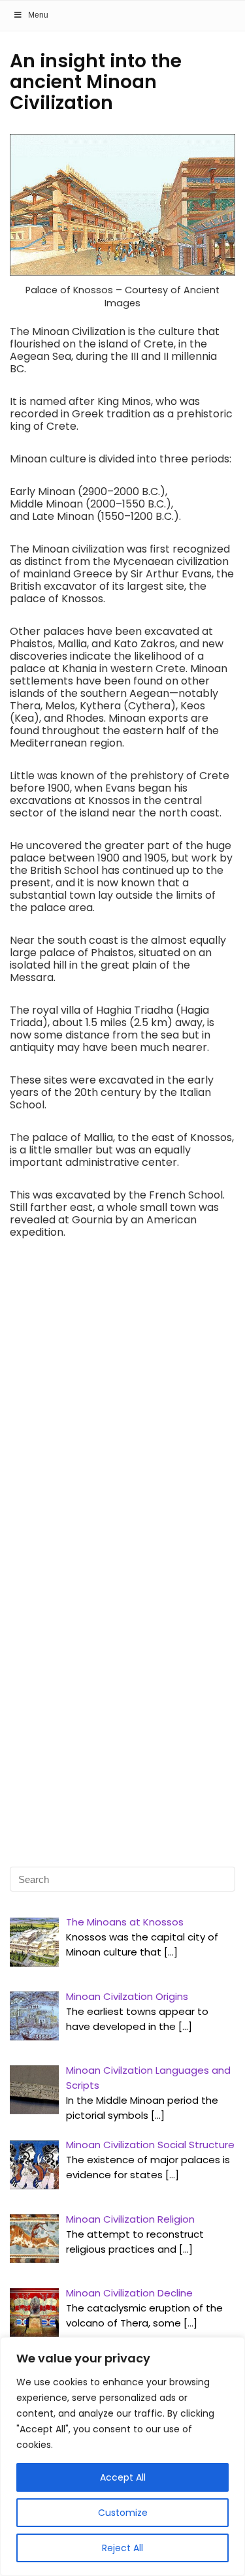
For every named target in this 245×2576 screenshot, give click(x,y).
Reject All (122, 2548)
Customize (123, 2513)
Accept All (123, 2477)
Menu (38, 15)
